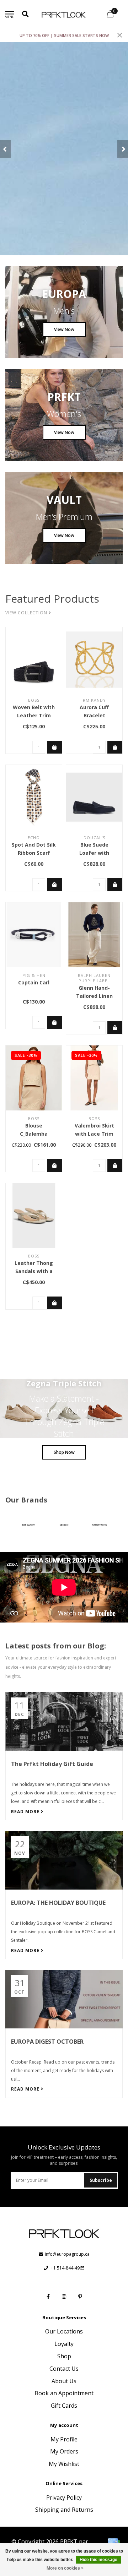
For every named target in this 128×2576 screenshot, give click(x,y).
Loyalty (64, 2344)
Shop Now (64, 1452)
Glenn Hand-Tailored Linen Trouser (94, 996)
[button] (5, 149)
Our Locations (64, 2331)
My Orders (64, 2451)
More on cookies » (65, 2568)
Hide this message (98, 2560)
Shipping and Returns (64, 2510)
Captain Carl (34, 982)
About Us (64, 2381)
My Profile (64, 2439)
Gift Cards (64, 2406)
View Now (64, 329)
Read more (26, 1812)
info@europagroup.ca (67, 2254)
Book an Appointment (64, 2393)
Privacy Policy (64, 2498)
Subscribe (101, 2180)
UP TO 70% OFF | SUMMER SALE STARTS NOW (64, 35)
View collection (27, 613)
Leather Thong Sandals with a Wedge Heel (34, 1271)
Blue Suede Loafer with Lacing (94, 853)
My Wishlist (64, 2464)
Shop (64, 2356)
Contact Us (64, 2369)
